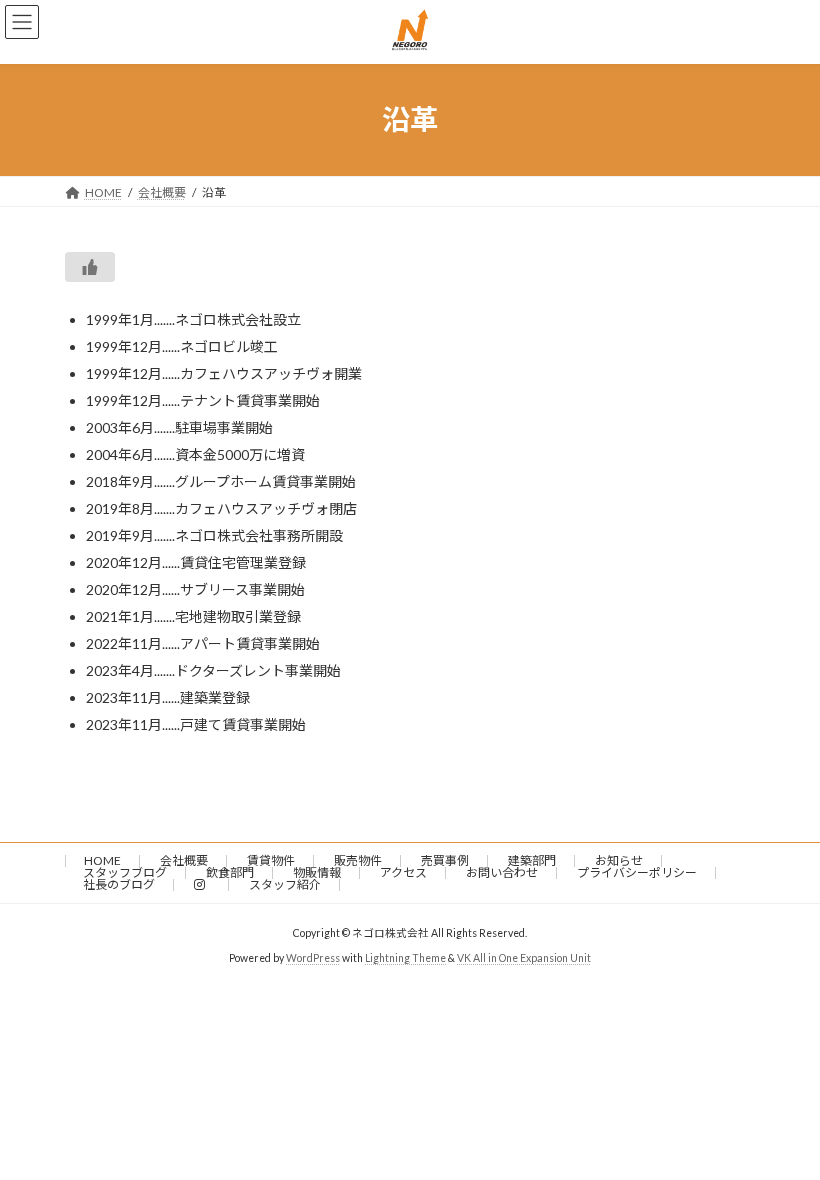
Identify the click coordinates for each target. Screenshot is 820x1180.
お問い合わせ (502, 872)
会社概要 (184, 860)
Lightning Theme (405, 958)
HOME (102, 860)
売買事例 (445, 860)
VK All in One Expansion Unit (524, 958)
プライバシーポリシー (637, 872)
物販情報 (317, 872)
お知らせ (619, 860)
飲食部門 (230, 872)
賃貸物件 (271, 860)
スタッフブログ (125, 872)
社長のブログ (119, 884)
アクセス (403, 872)
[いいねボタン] (90, 267)
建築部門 (532, 860)
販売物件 (358, 860)
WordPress (313, 958)
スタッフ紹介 (285, 884)
